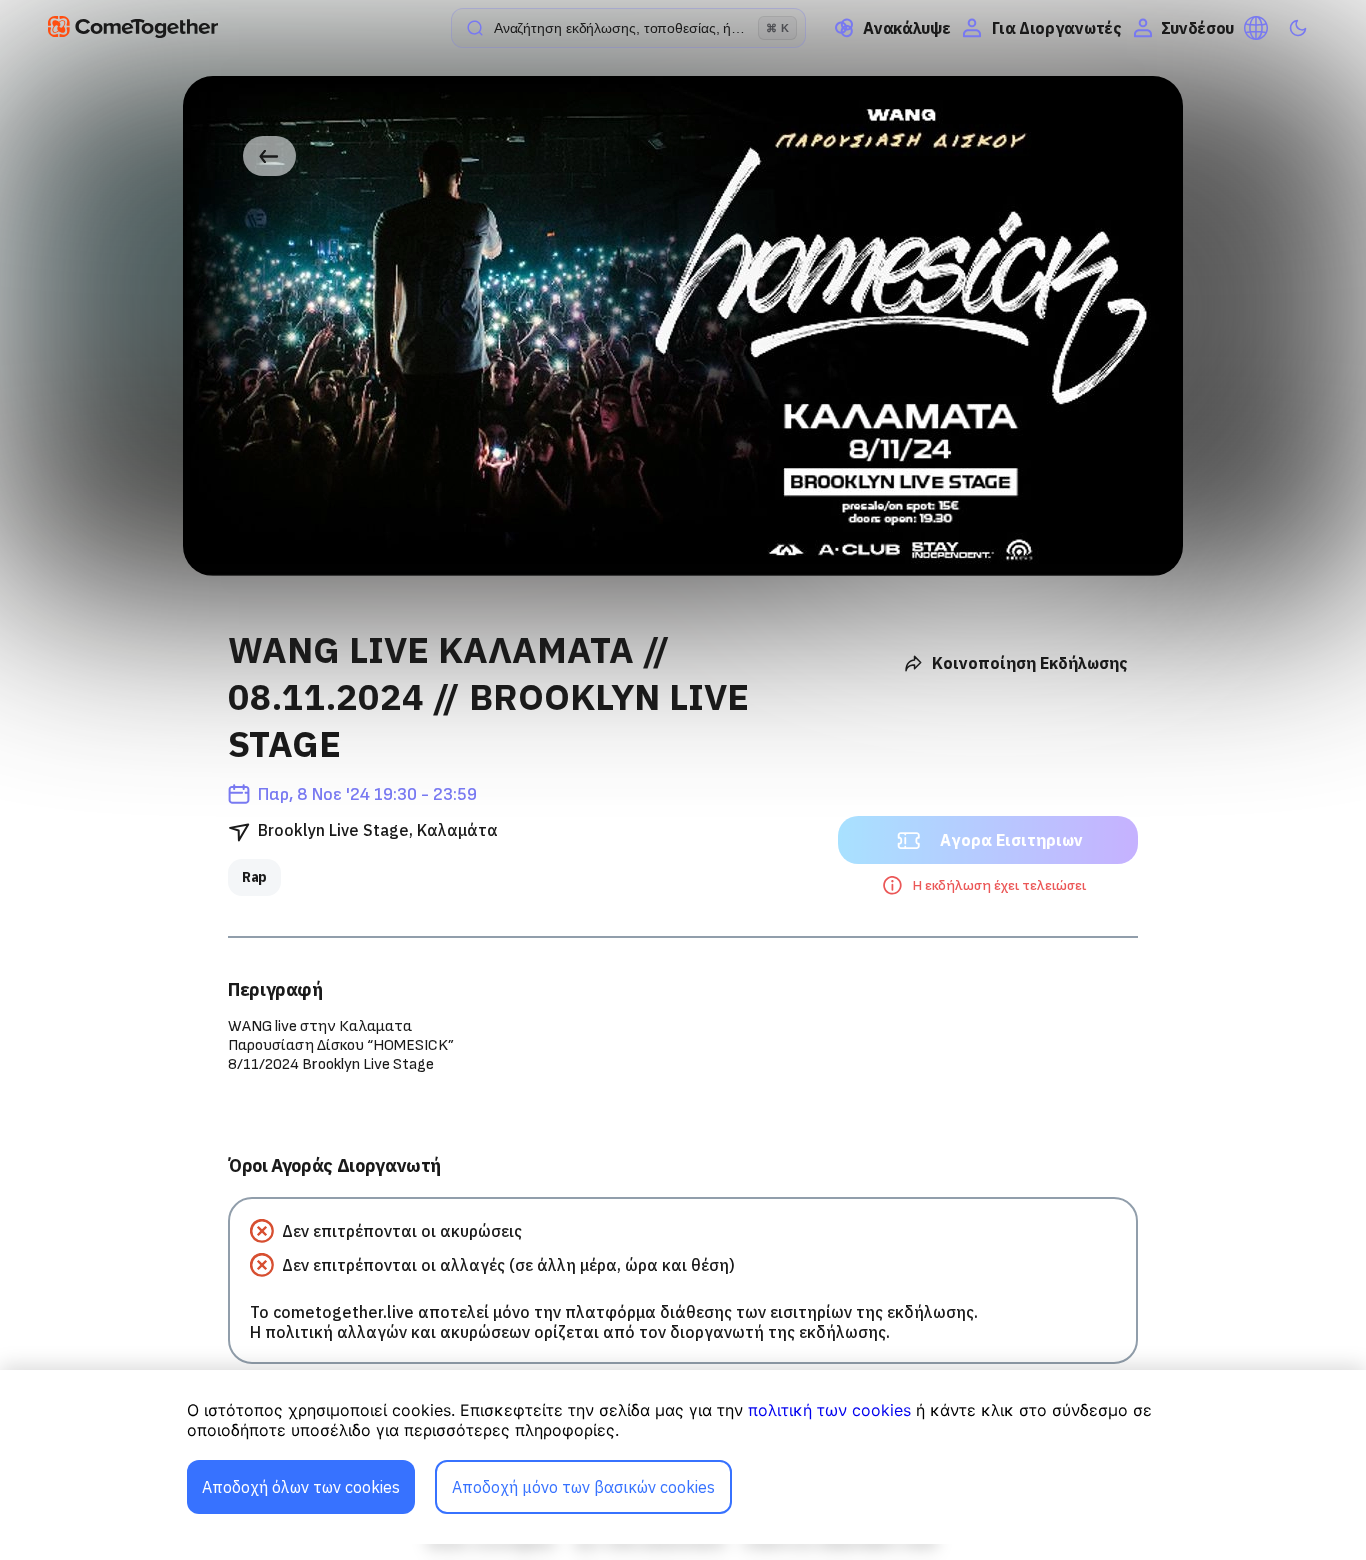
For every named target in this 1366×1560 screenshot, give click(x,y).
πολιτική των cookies (829, 1410)
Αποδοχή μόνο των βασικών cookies (583, 1487)
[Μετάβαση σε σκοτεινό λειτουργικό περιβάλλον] (1298, 28)
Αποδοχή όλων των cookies (301, 1487)
